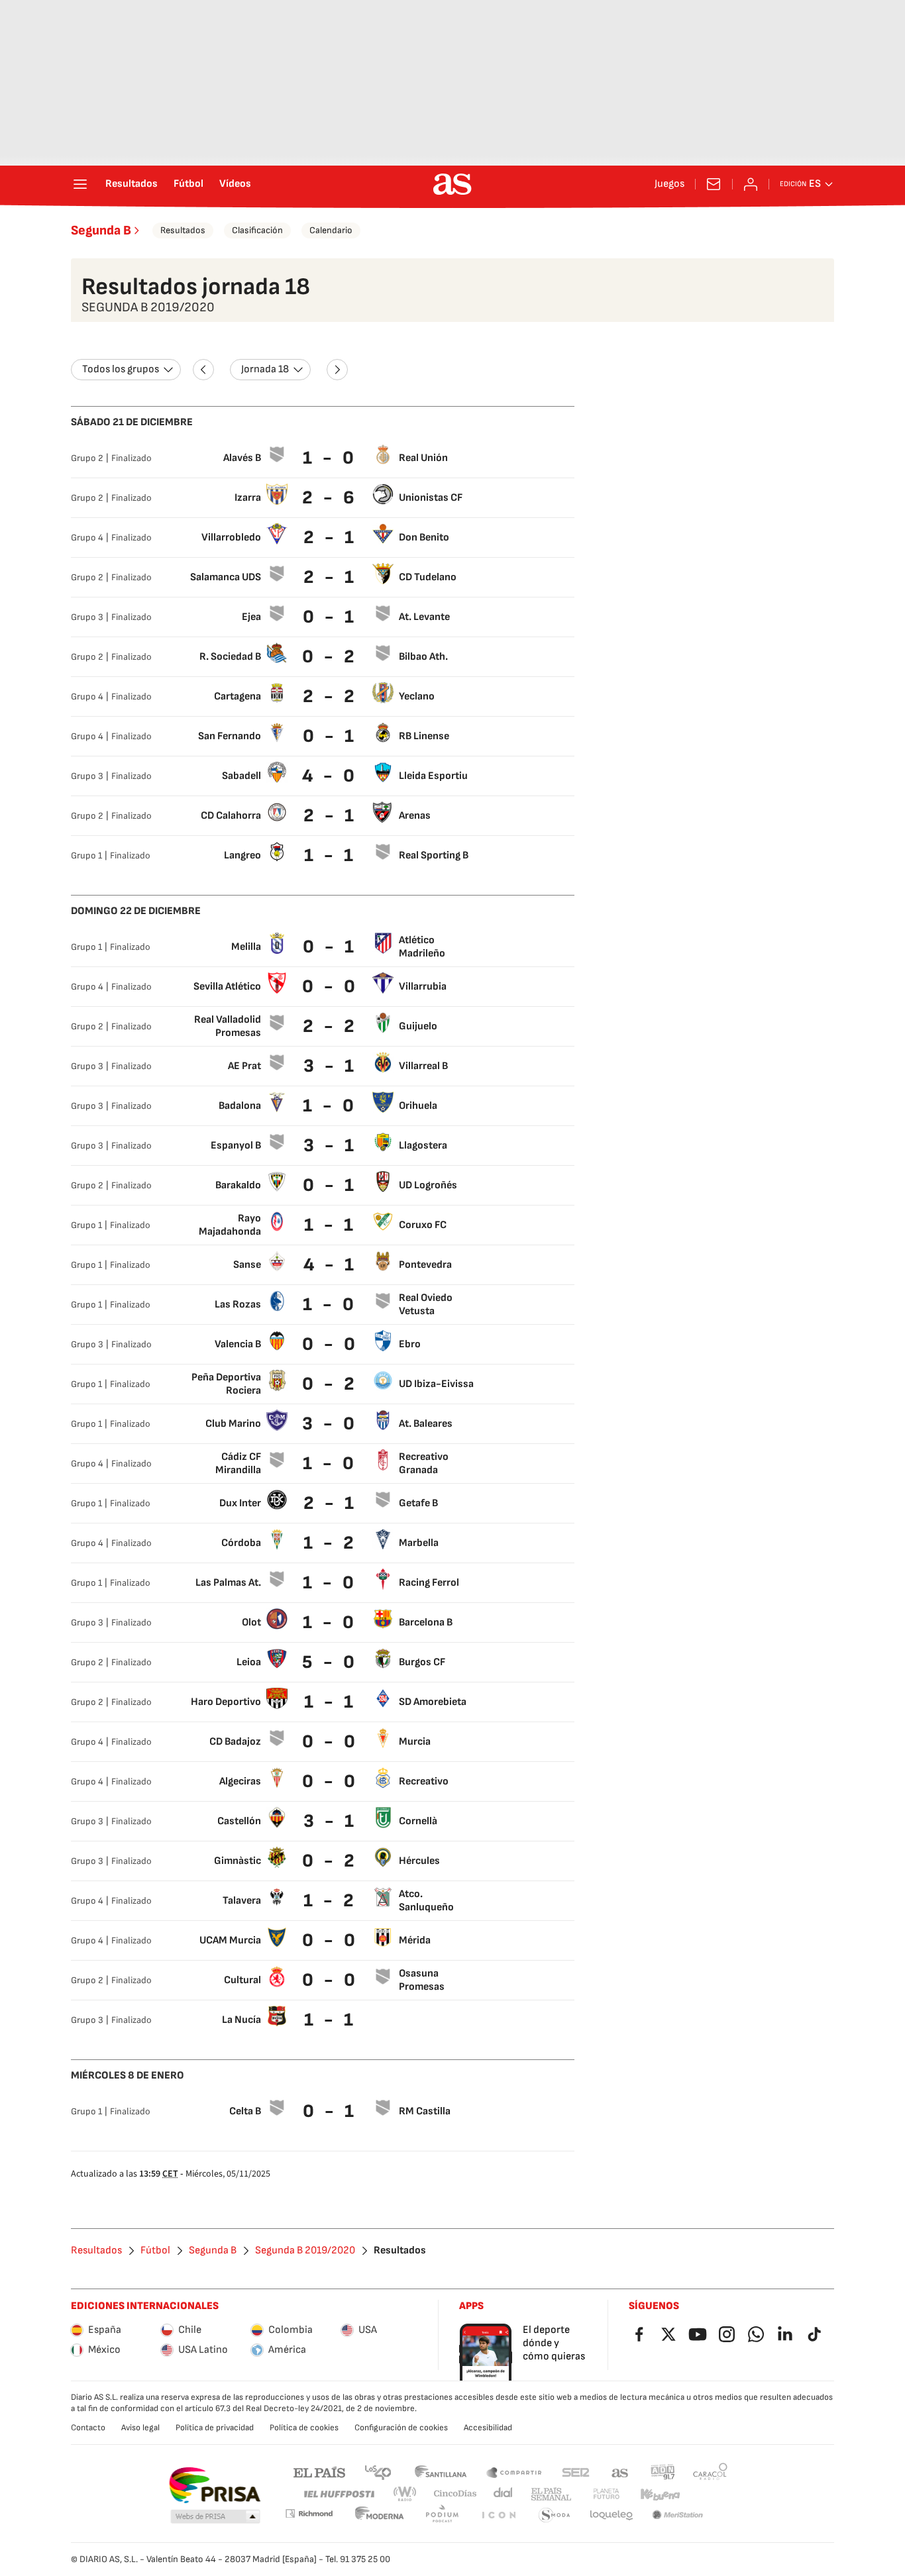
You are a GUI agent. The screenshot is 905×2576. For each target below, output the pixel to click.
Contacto (88, 2428)
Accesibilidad (488, 2428)
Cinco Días (455, 2494)
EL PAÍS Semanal (551, 2494)
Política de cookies (304, 2428)
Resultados (132, 184)
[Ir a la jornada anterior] (203, 370)
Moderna (380, 2515)
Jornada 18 (265, 369)
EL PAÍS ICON (498, 2515)
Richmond (309, 2513)
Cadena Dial (504, 2494)
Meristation (678, 2515)
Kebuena (660, 2494)
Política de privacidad (215, 2428)
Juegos (669, 184)
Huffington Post (338, 2494)
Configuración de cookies (401, 2428)
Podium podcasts (442, 2515)
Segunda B (101, 231)
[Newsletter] (714, 184)
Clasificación (257, 230)
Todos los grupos (121, 369)
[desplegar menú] (80, 184)
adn (663, 2472)
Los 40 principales (378, 2472)
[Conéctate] (751, 184)
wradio (405, 2494)
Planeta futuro (606, 2494)
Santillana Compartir (514, 2472)
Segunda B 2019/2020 (305, 2251)
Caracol (710, 2472)
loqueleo (612, 2515)
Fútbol (188, 184)
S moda (555, 2515)
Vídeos (235, 184)
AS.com (620, 2472)
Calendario (331, 230)
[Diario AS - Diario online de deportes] (452, 184)
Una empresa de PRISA (214, 2485)
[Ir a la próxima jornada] (337, 370)
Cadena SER (576, 2472)
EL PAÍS (319, 2472)
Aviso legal (140, 2428)
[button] (215, 2517)
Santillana (440, 2472)
